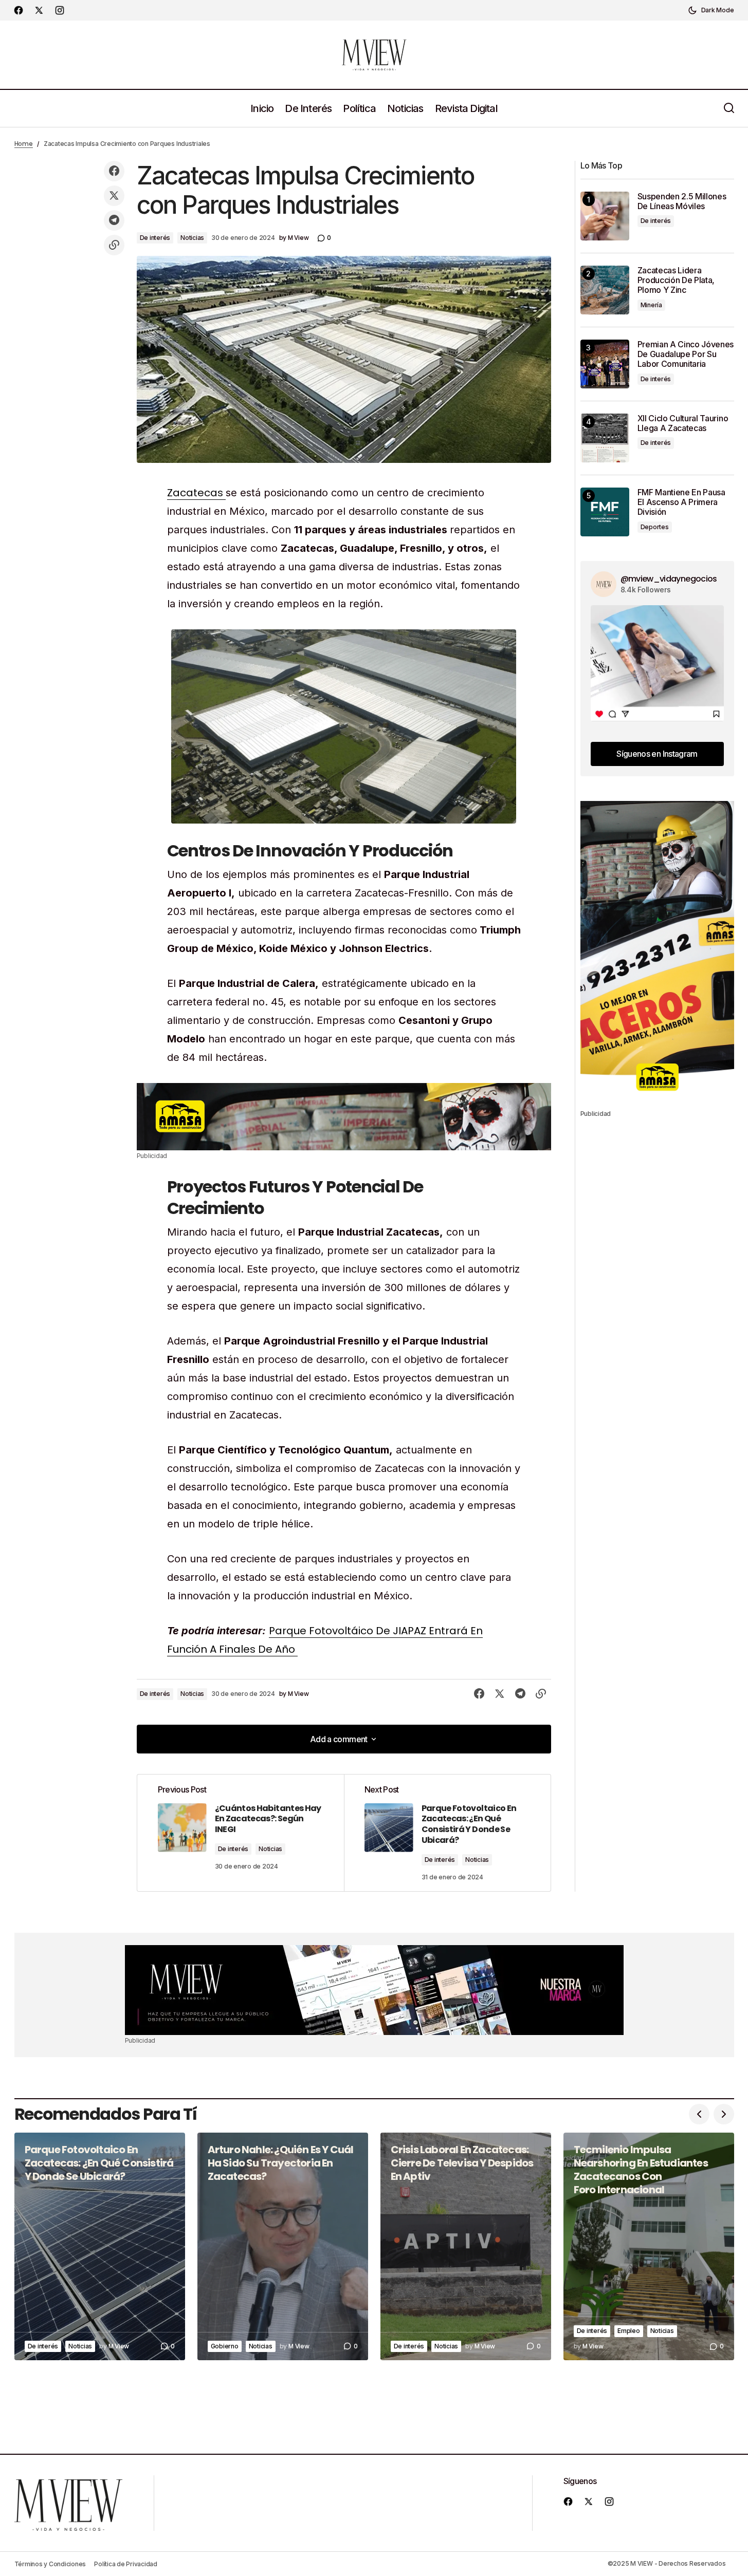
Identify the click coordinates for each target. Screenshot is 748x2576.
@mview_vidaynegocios (669, 579)
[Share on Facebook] (114, 171)
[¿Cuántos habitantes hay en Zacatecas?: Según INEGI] (241, 1833)
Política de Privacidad (126, 2564)
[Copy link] (114, 245)
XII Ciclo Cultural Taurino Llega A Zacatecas (683, 423)
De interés (155, 238)
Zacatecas (196, 493)
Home (24, 144)
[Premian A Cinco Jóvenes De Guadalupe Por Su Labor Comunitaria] (605, 364)
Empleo (629, 2331)
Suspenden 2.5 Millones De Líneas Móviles (682, 201)
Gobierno (225, 2346)
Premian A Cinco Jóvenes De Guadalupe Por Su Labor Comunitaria (686, 354)
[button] (711, 10)
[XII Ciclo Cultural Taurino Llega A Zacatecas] (605, 438)
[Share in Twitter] (114, 196)
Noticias (192, 238)
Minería (651, 305)
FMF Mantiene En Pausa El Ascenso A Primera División (681, 502)
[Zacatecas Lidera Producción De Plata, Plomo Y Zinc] (605, 290)
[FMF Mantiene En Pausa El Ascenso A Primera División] (605, 512)
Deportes (655, 527)
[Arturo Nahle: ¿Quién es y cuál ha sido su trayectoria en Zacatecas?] (283, 2246)
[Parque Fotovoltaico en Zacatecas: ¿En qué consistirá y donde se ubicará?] (447, 1833)
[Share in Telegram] (114, 220)
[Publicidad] (344, 1116)
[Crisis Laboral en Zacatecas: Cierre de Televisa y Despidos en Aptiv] (466, 2246)
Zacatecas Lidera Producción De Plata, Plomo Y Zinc (676, 280)
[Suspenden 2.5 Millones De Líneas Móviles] (605, 216)
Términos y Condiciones (50, 2564)
